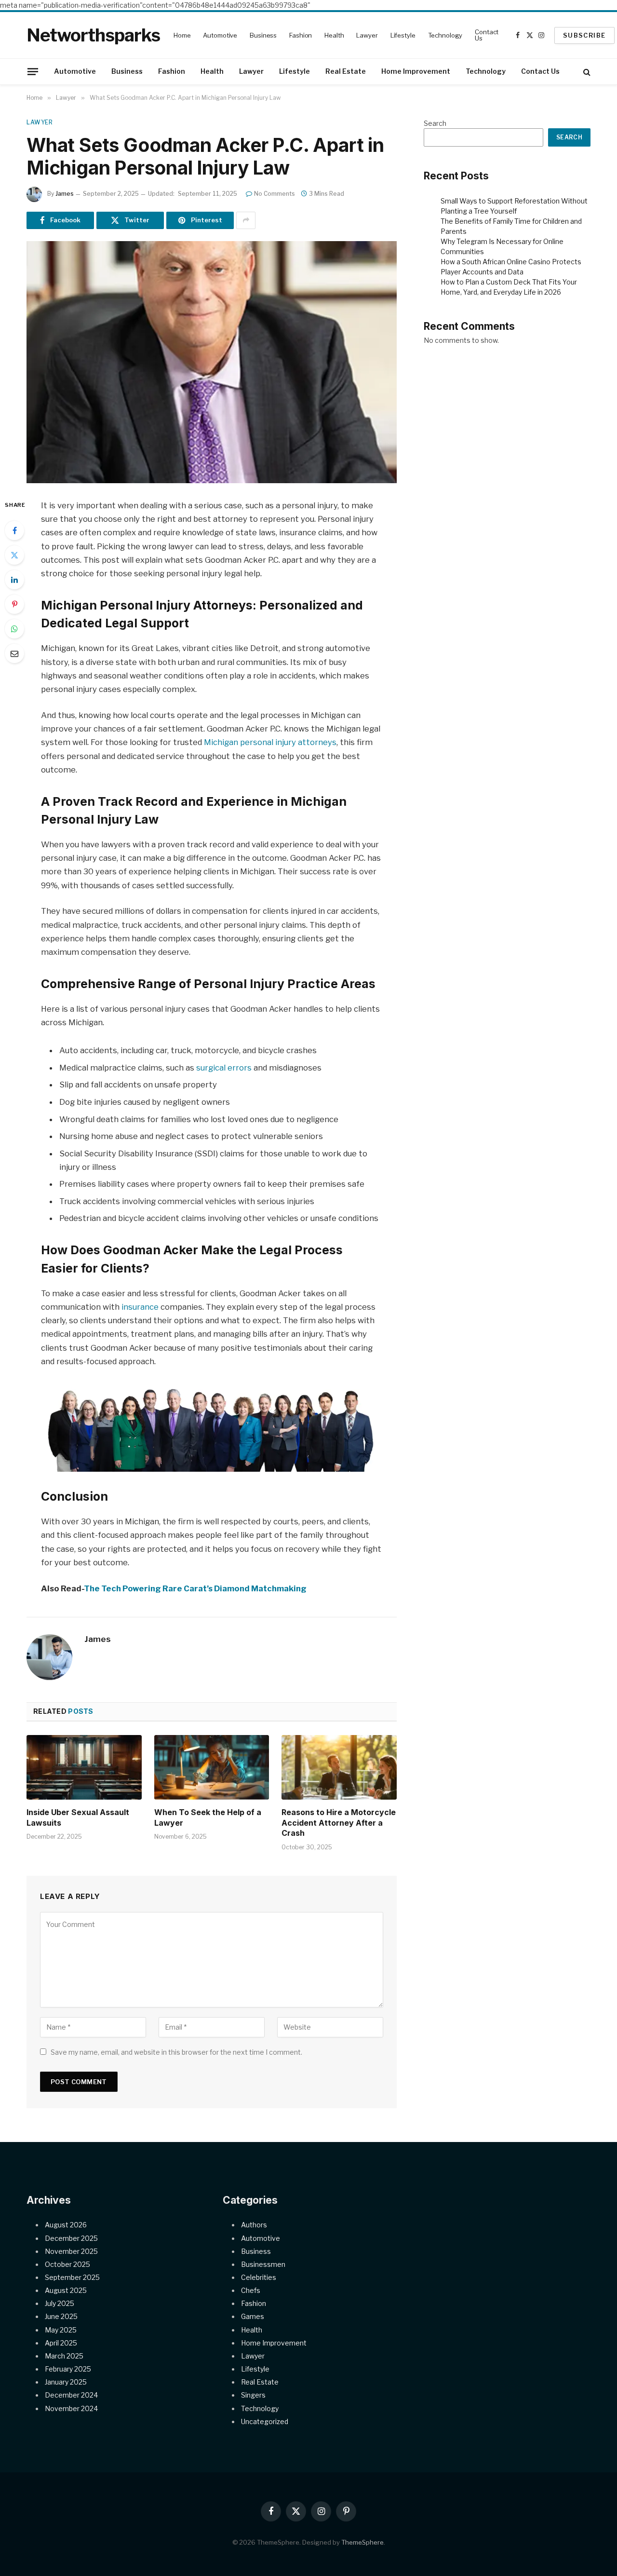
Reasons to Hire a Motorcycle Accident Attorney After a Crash (339, 1823)
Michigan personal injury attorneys (270, 742)
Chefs (251, 2290)
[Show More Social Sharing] (246, 220)
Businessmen (263, 2264)
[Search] (586, 72)
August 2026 (66, 2225)
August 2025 (66, 2290)
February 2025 (68, 2369)
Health (334, 35)
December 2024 (71, 2395)
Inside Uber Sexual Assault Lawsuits (78, 1817)
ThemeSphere (362, 2542)
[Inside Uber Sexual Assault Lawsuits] (84, 1767)
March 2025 (64, 2356)
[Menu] (33, 71)
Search (435, 123)
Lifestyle (403, 35)
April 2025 (61, 2343)
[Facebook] (14, 530)
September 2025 (72, 2277)
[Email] (14, 653)
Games (253, 2316)
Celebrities (259, 2277)
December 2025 (71, 2238)
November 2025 (71, 2251)
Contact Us (487, 35)
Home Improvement (416, 71)
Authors (254, 2225)
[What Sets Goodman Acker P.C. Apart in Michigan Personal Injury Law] (212, 362)
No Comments (275, 194)
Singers (253, 2395)
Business (263, 35)
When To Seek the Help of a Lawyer (208, 1817)
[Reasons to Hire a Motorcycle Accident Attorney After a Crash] (339, 1767)
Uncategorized (265, 2421)
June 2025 (61, 2316)
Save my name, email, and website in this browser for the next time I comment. (176, 2052)
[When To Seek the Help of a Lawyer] (212, 1767)
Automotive (220, 35)
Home (182, 35)
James (65, 194)
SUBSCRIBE (584, 35)
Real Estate (346, 71)
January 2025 (66, 2382)
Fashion (301, 35)
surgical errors (224, 1068)
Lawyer (367, 35)
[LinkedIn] (14, 580)
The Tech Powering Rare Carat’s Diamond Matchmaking (195, 1588)
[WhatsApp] (14, 629)
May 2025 (61, 2330)
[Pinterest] (14, 604)
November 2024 (71, 2408)
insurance (140, 1307)
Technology (445, 35)
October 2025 (67, 2264)
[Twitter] (14, 555)
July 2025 (60, 2303)
